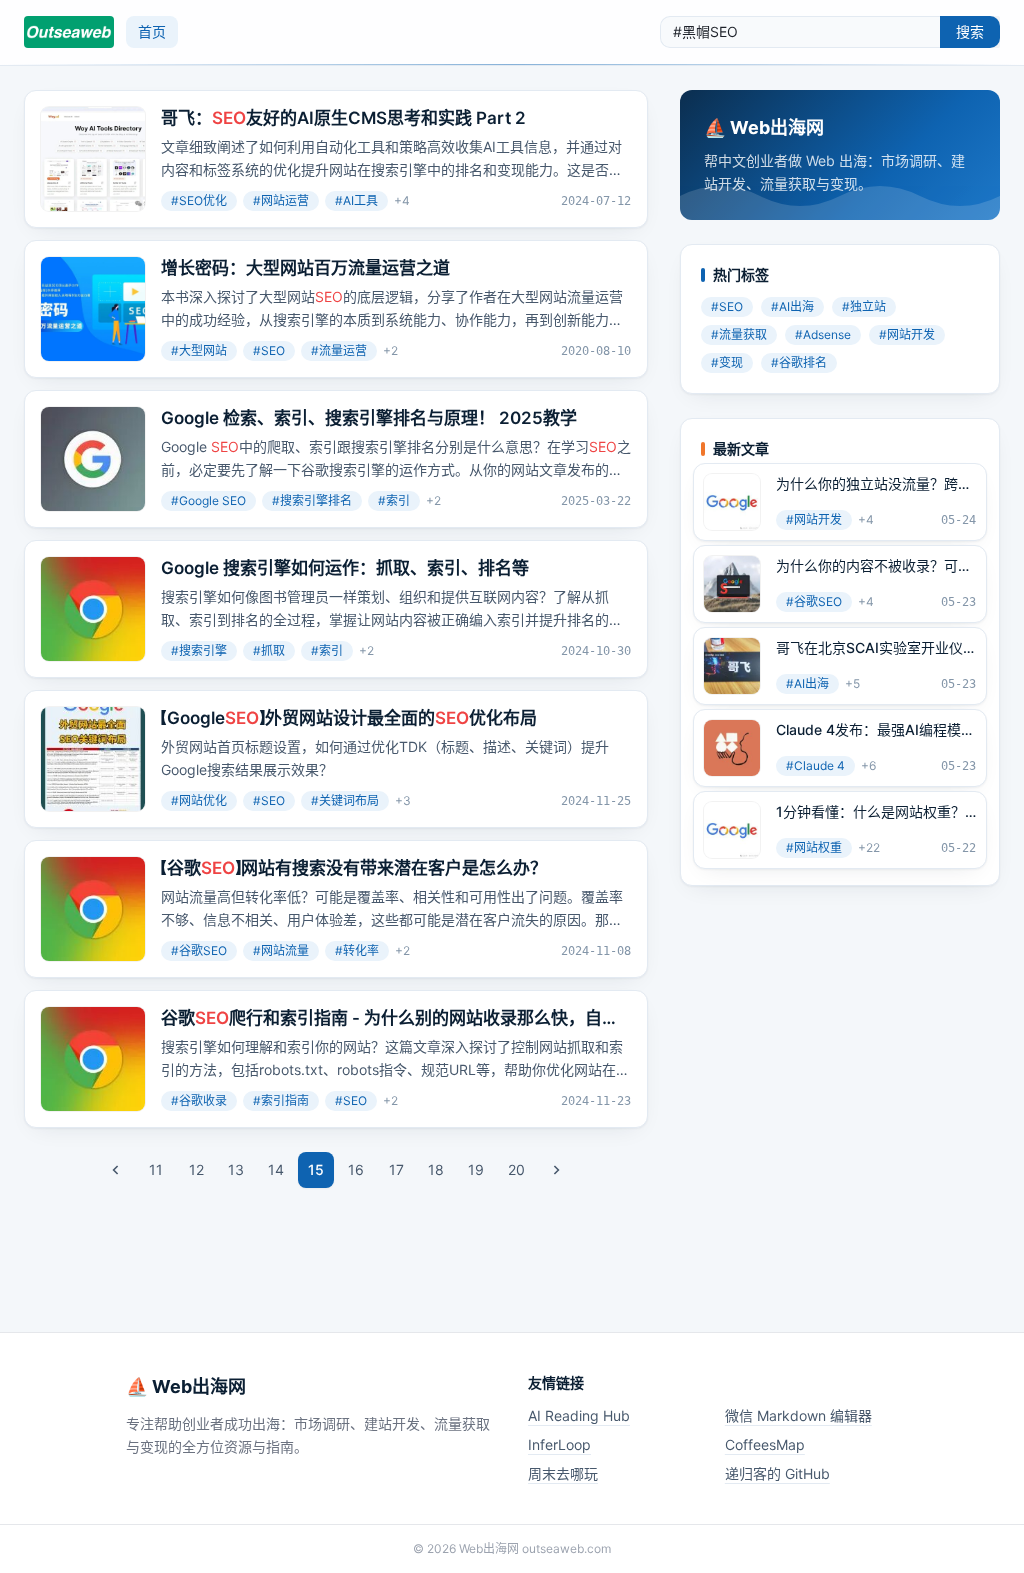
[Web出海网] (69, 32)
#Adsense (823, 334)
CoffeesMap (765, 1444)
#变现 (727, 362)
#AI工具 (356, 200)
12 (196, 1169)
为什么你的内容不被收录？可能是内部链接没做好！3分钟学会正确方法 (874, 566)
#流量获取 (739, 334)
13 (236, 1169)
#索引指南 (281, 1100)
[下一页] (556, 1170)
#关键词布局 (345, 800)
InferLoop (559, 1444)
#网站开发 (907, 334)
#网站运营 (281, 200)
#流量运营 (339, 350)
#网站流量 (281, 950)
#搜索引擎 (199, 650)
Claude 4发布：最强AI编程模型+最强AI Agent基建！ (875, 730)
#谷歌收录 (199, 1100)
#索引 (394, 500)
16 (356, 1169)
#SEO (269, 350)
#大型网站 (199, 350)
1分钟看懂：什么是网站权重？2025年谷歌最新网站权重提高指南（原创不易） (871, 812)
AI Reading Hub (579, 1415)
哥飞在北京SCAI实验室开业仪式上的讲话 (869, 648)
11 (156, 1169)
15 (316, 1169)
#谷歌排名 (799, 362)
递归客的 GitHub (777, 1473)
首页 (152, 31)
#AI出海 (792, 306)
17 (396, 1169)
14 (276, 1169)
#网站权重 (814, 847)
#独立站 (864, 306)
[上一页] (116, 1170)
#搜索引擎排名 (312, 500)
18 (436, 1169)
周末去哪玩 (563, 1473)
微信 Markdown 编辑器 (798, 1415)
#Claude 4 (815, 765)
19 (476, 1169)
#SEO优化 (199, 200)
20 (516, 1169)
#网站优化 (199, 800)
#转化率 (357, 950)
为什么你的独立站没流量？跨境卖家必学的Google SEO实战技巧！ (874, 484)
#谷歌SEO (199, 950)
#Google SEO (208, 500)
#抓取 (269, 650)
